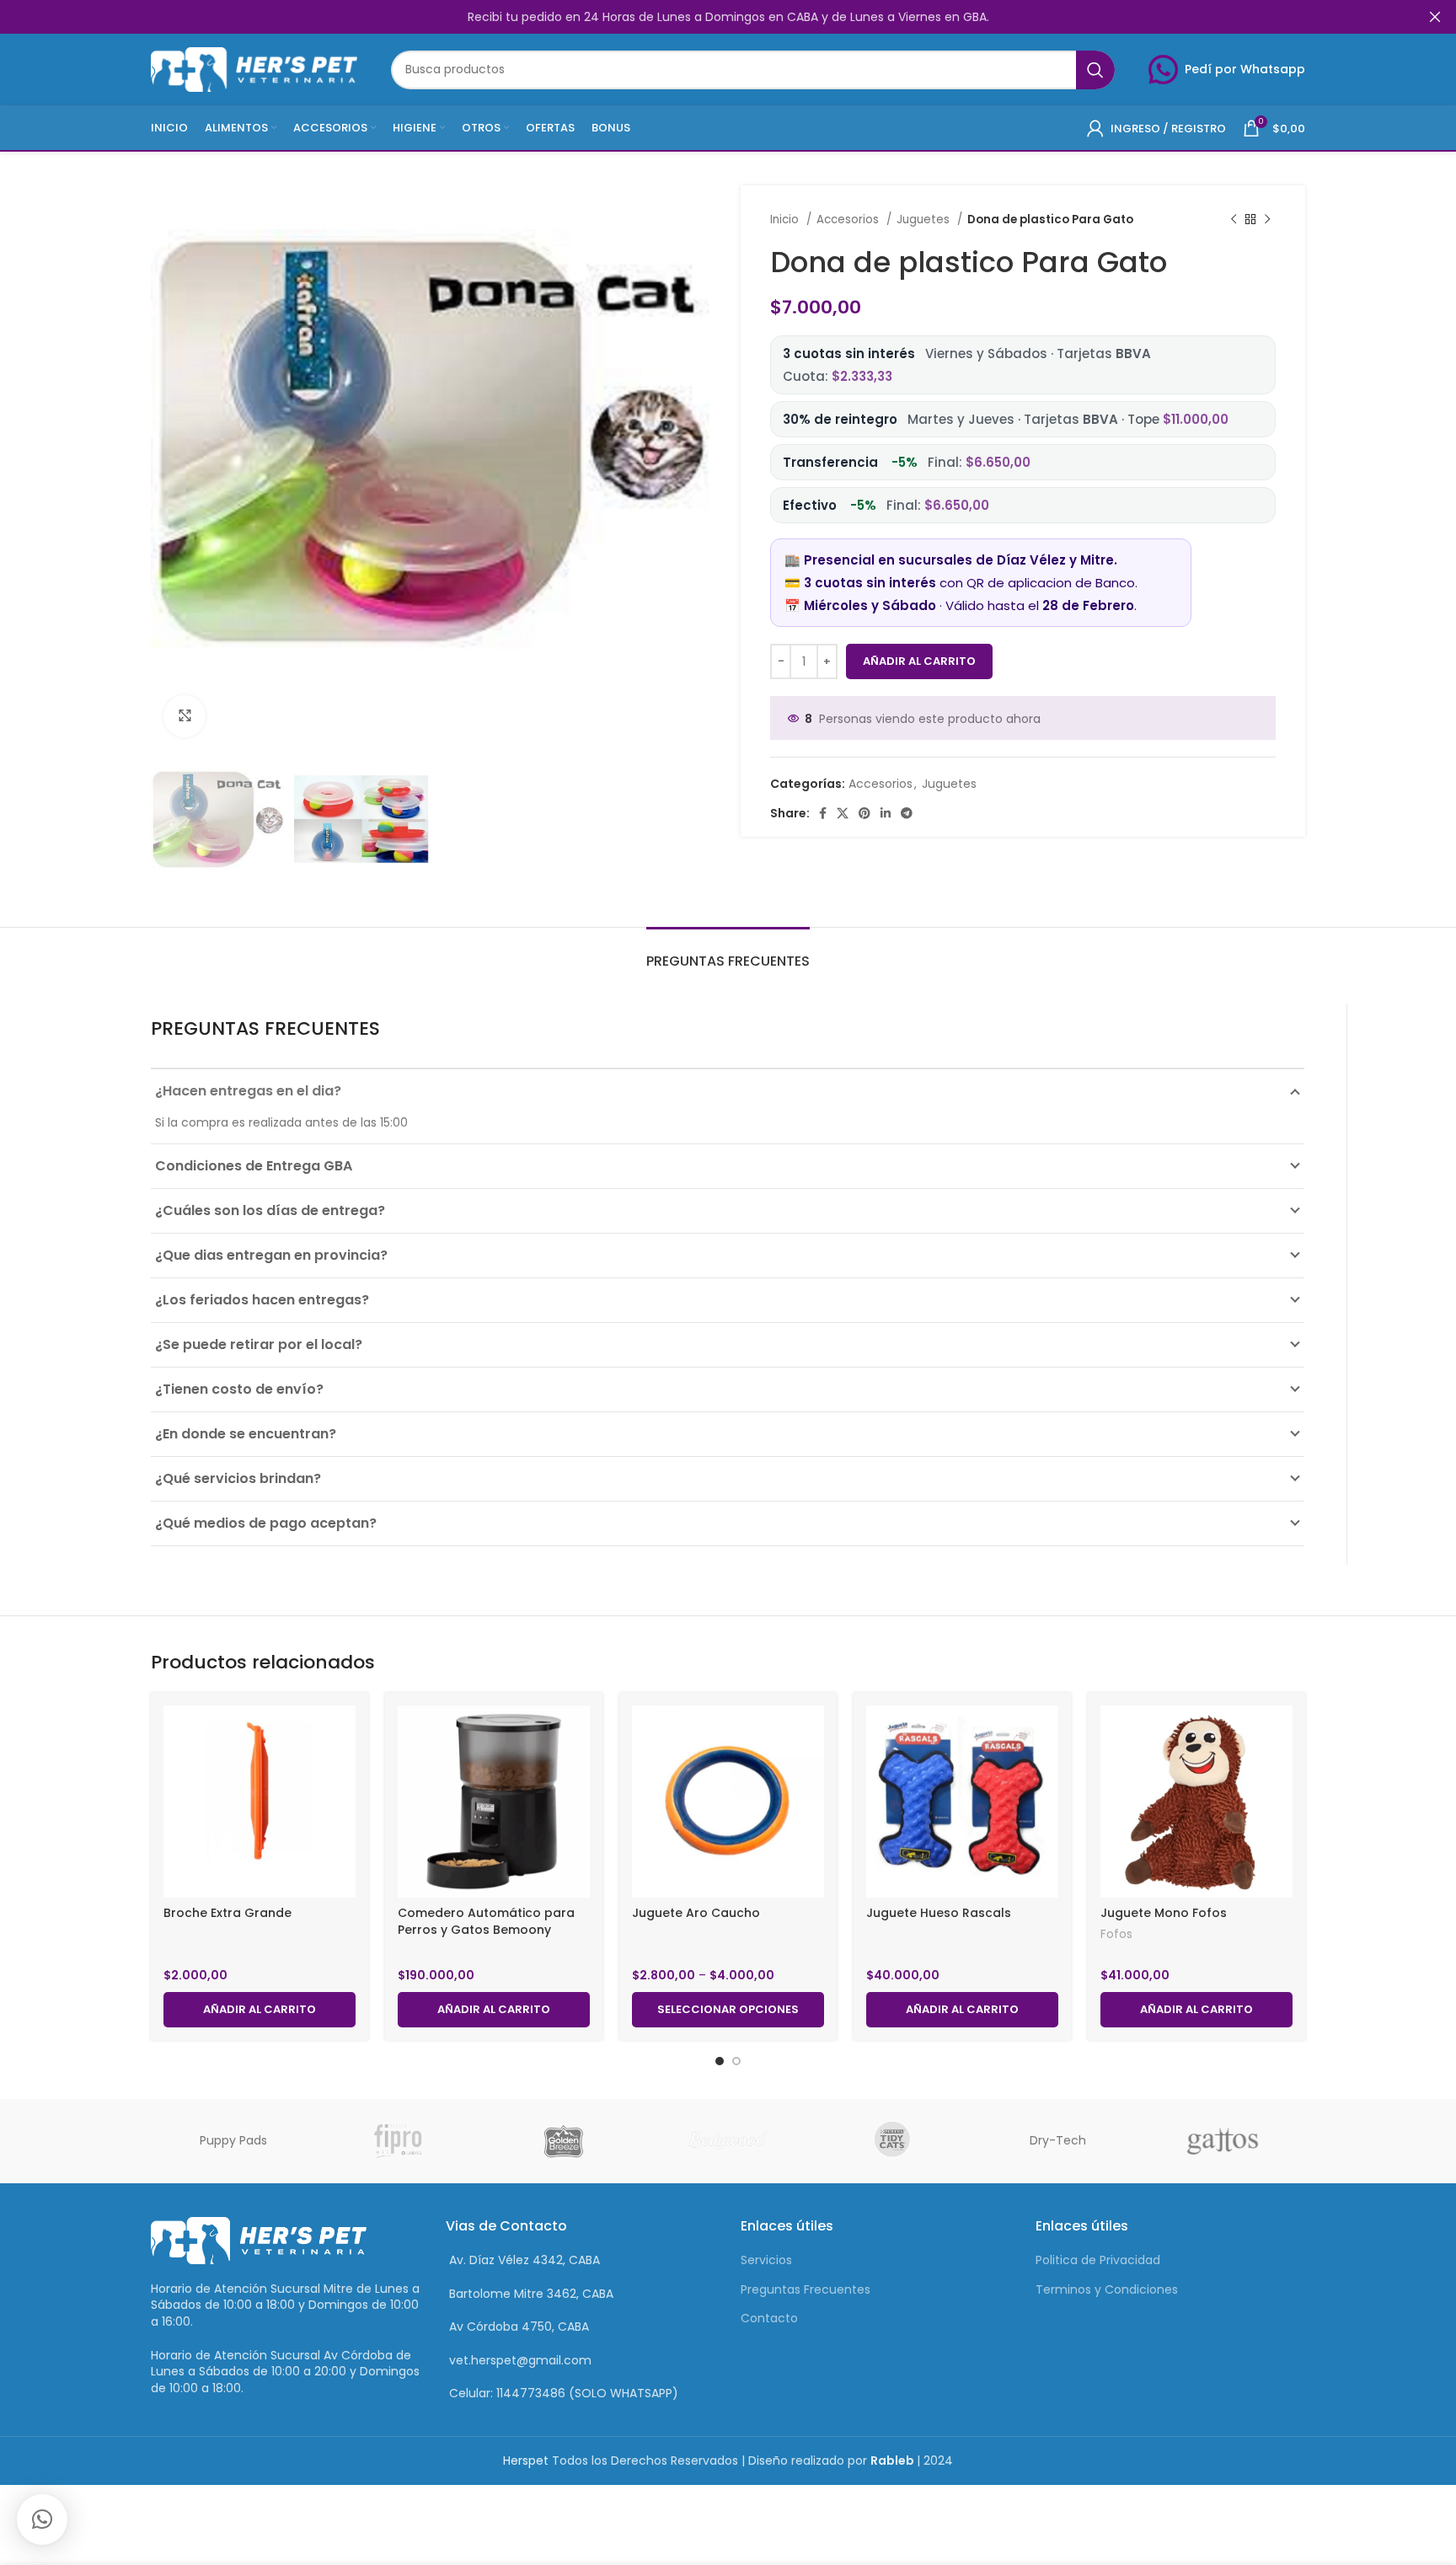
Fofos (1116, 1935)
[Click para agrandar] (185, 716)
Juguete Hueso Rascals (939, 1913)
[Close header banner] (1435, 17)
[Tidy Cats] (893, 2141)
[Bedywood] (728, 2141)
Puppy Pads (233, 2140)
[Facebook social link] (823, 813)
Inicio (786, 220)
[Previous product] (1234, 220)
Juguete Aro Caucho (696, 1913)
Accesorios (849, 220)
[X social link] (843, 813)
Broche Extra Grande (227, 1913)
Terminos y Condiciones (1107, 2289)
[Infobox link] (1227, 70)
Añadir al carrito (919, 661)
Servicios (766, 2260)
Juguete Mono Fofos (1164, 1913)
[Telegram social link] (907, 813)
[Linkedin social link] (886, 813)
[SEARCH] (1095, 70)
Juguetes (925, 220)
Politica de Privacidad (1098, 2260)
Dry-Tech (1058, 2140)
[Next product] (1267, 220)
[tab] (728, 953)
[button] (42, 2519)
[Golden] (563, 2141)
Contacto (769, 2318)
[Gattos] (1223, 2141)
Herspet (526, 2461)
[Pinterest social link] (864, 813)
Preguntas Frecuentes (806, 2289)
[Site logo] (254, 68)
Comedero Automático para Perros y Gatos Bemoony (486, 1921)
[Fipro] (399, 2141)
